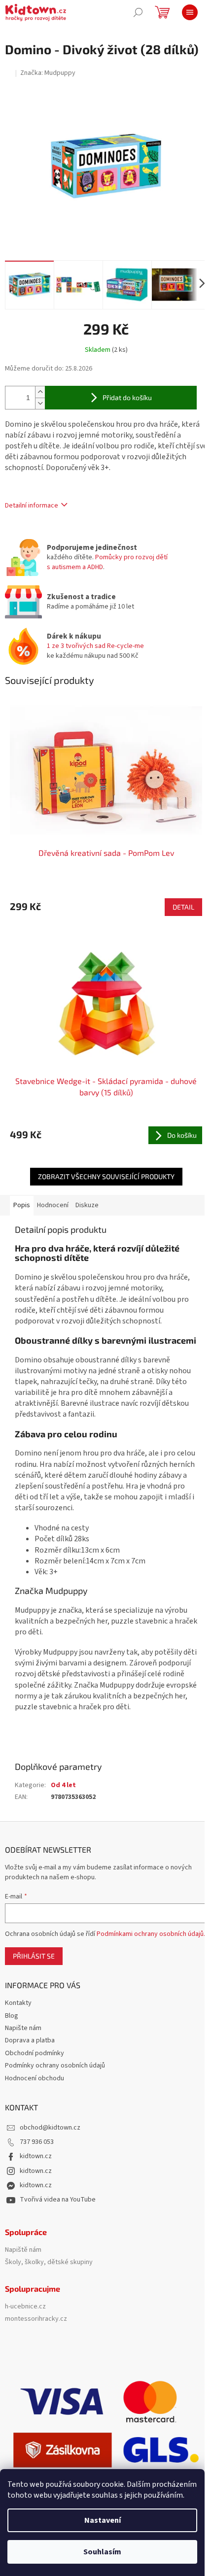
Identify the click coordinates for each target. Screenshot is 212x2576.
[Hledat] (138, 12)
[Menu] (190, 12)
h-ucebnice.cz (25, 2307)
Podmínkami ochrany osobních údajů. (151, 1934)
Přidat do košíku (127, 397)
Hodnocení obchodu (35, 2078)
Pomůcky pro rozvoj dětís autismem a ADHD (107, 562)
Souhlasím (102, 2552)
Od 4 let (63, 1785)
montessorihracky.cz (36, 2319)
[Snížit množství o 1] (40, 403)
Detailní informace (32, 506)
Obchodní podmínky (35, 2053)
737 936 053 (37, 2142)
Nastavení (103, 2520)
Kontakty (18, 2003)
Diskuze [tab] (87, 1205)
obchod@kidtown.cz (50, 2128)
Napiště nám (23, 2250)
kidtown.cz (36, 2156)
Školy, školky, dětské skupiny (49, 2262)
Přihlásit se (34, 1956)
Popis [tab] (22, 1205)
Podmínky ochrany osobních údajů (55, 2066)
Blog (12, 2016)
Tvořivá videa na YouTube (58, 2200)
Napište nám (23, 2028)
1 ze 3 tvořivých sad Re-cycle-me (95, 646)
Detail (183, 907)
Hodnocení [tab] (53, 1205)
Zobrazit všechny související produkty (106, 1176)
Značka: (48, 73)
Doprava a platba (30, 2040)
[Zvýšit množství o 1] (40, 392)
